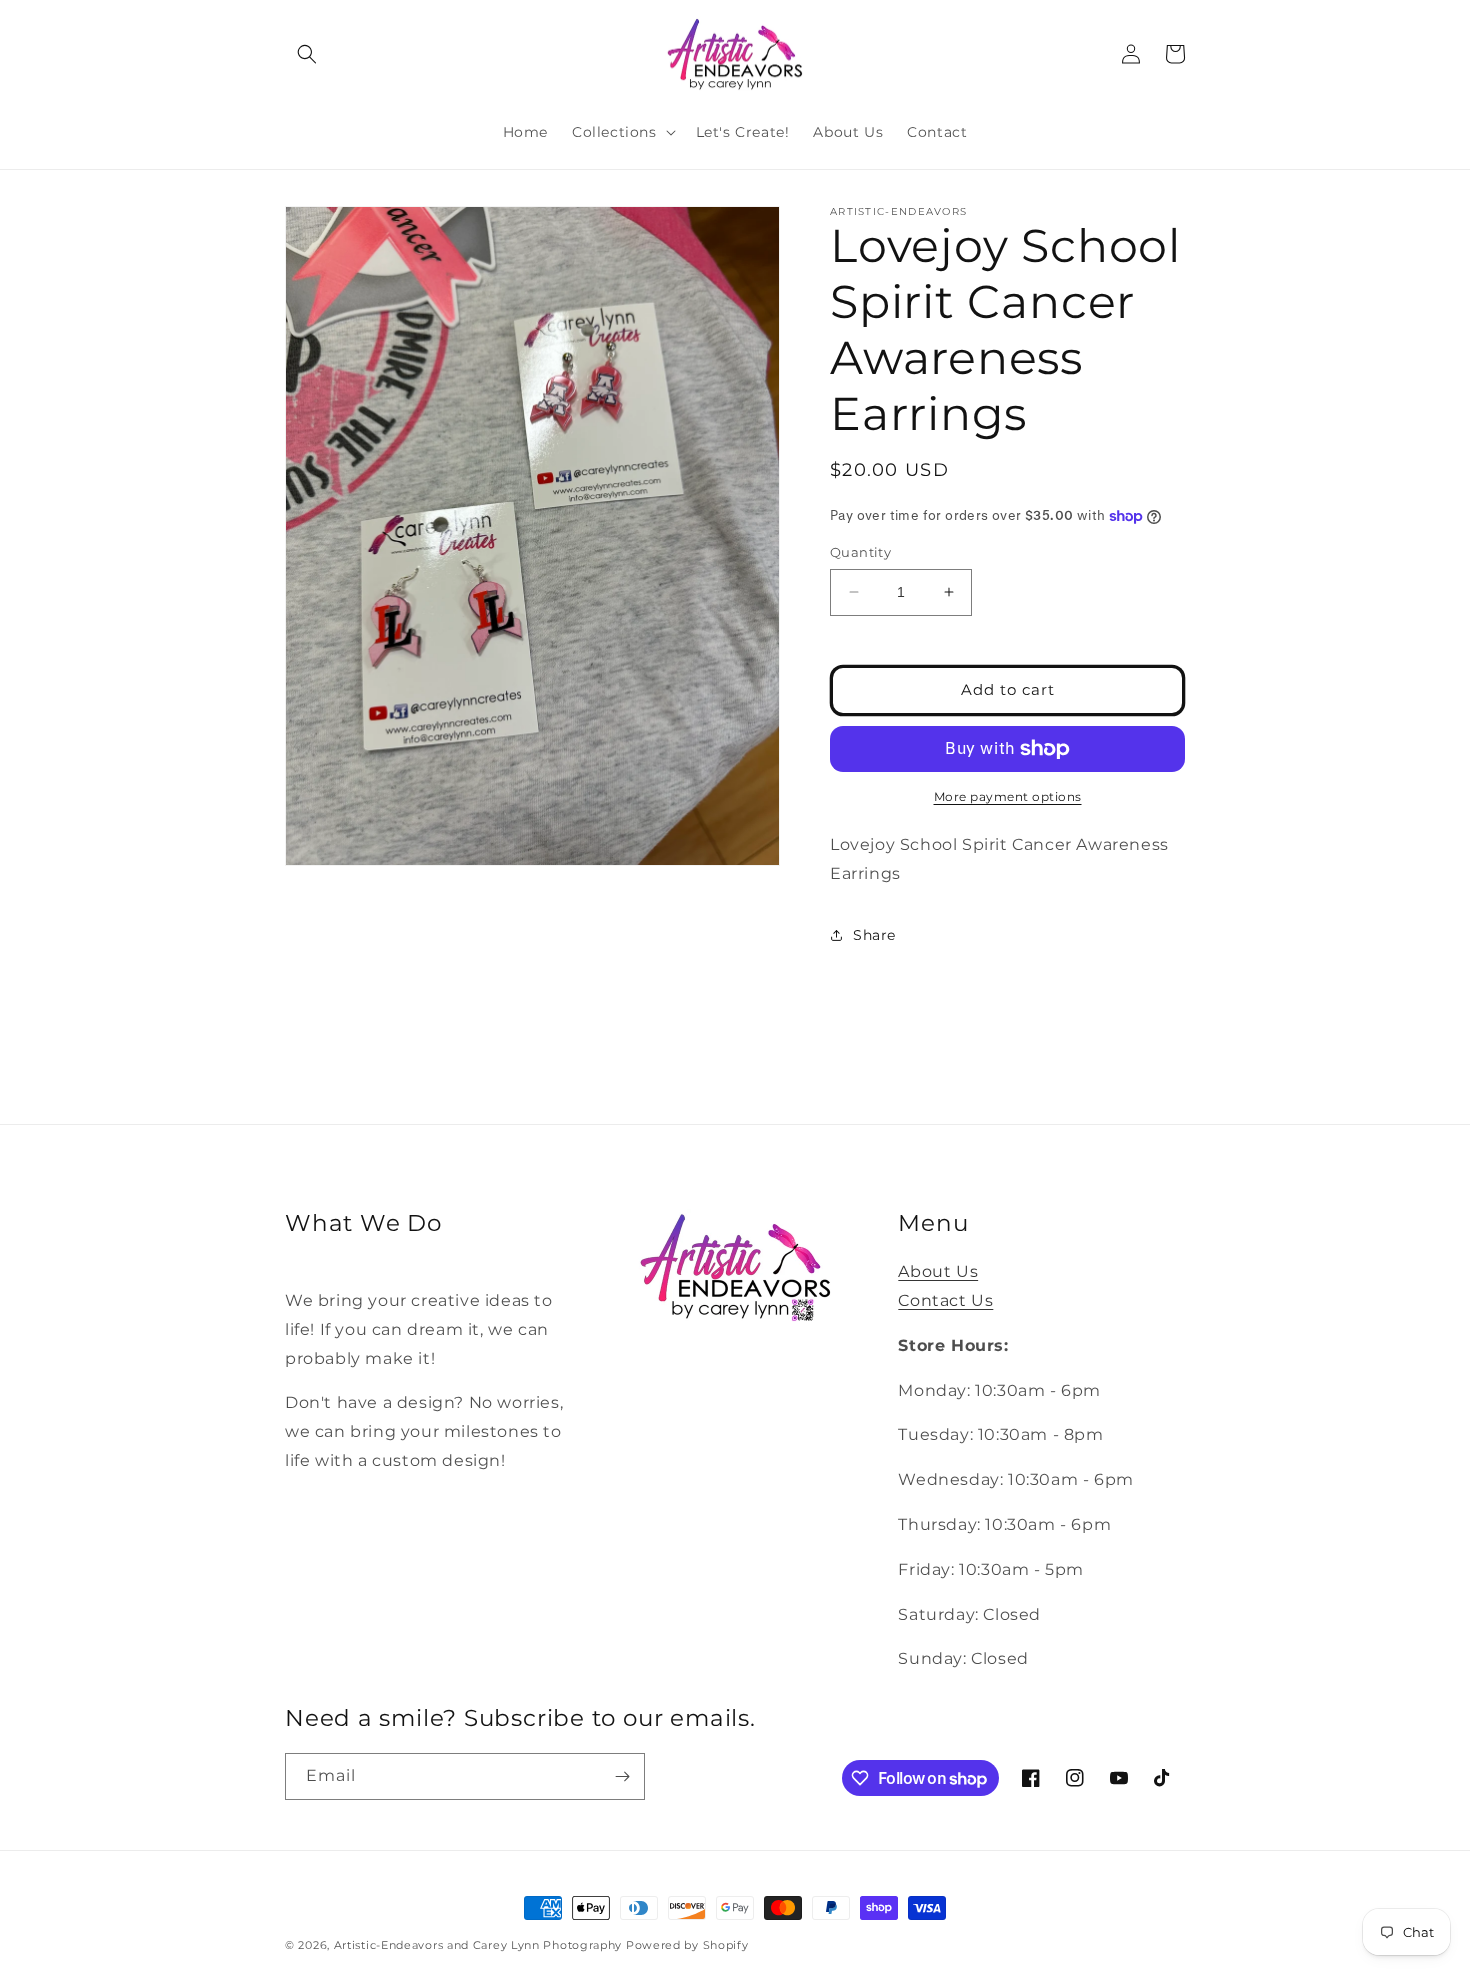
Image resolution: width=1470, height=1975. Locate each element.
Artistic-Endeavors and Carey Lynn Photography (478, 1945)
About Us (938, 1271)
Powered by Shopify (687, 1945)
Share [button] (874, 935)
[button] (307, 54)
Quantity (860, 552)
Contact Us (945, 1300)
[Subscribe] (622, 1776)
